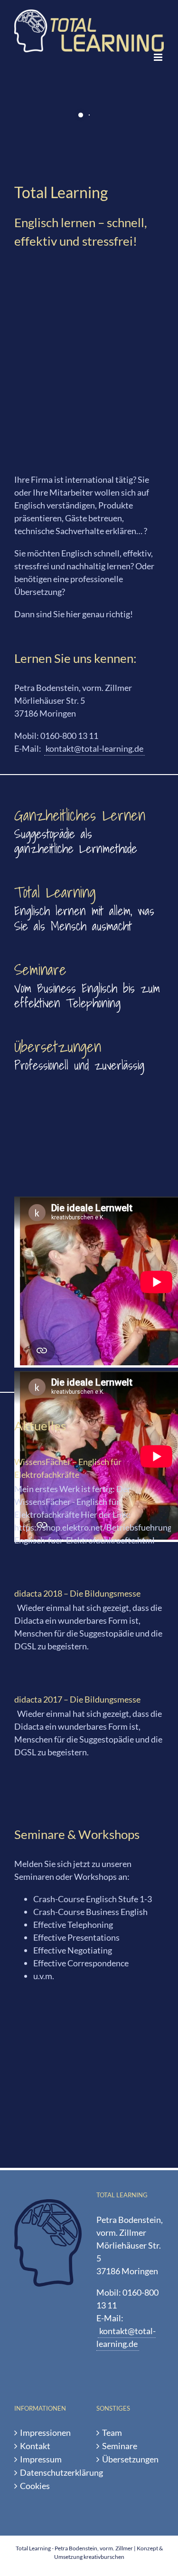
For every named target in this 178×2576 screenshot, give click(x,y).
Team (112, 2432)
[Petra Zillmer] (89, 268)
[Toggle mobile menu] (159, 57)
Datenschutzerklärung (49, 2472)
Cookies (35, 2486)
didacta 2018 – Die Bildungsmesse (77, 1593)
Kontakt (35, 2446)
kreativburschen (104, 2557)
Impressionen (45, 2432)
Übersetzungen (130, 2459)
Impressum (41, 2459)
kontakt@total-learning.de (94, 748)
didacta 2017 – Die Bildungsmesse (77, 1699)
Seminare (120, 2446)
